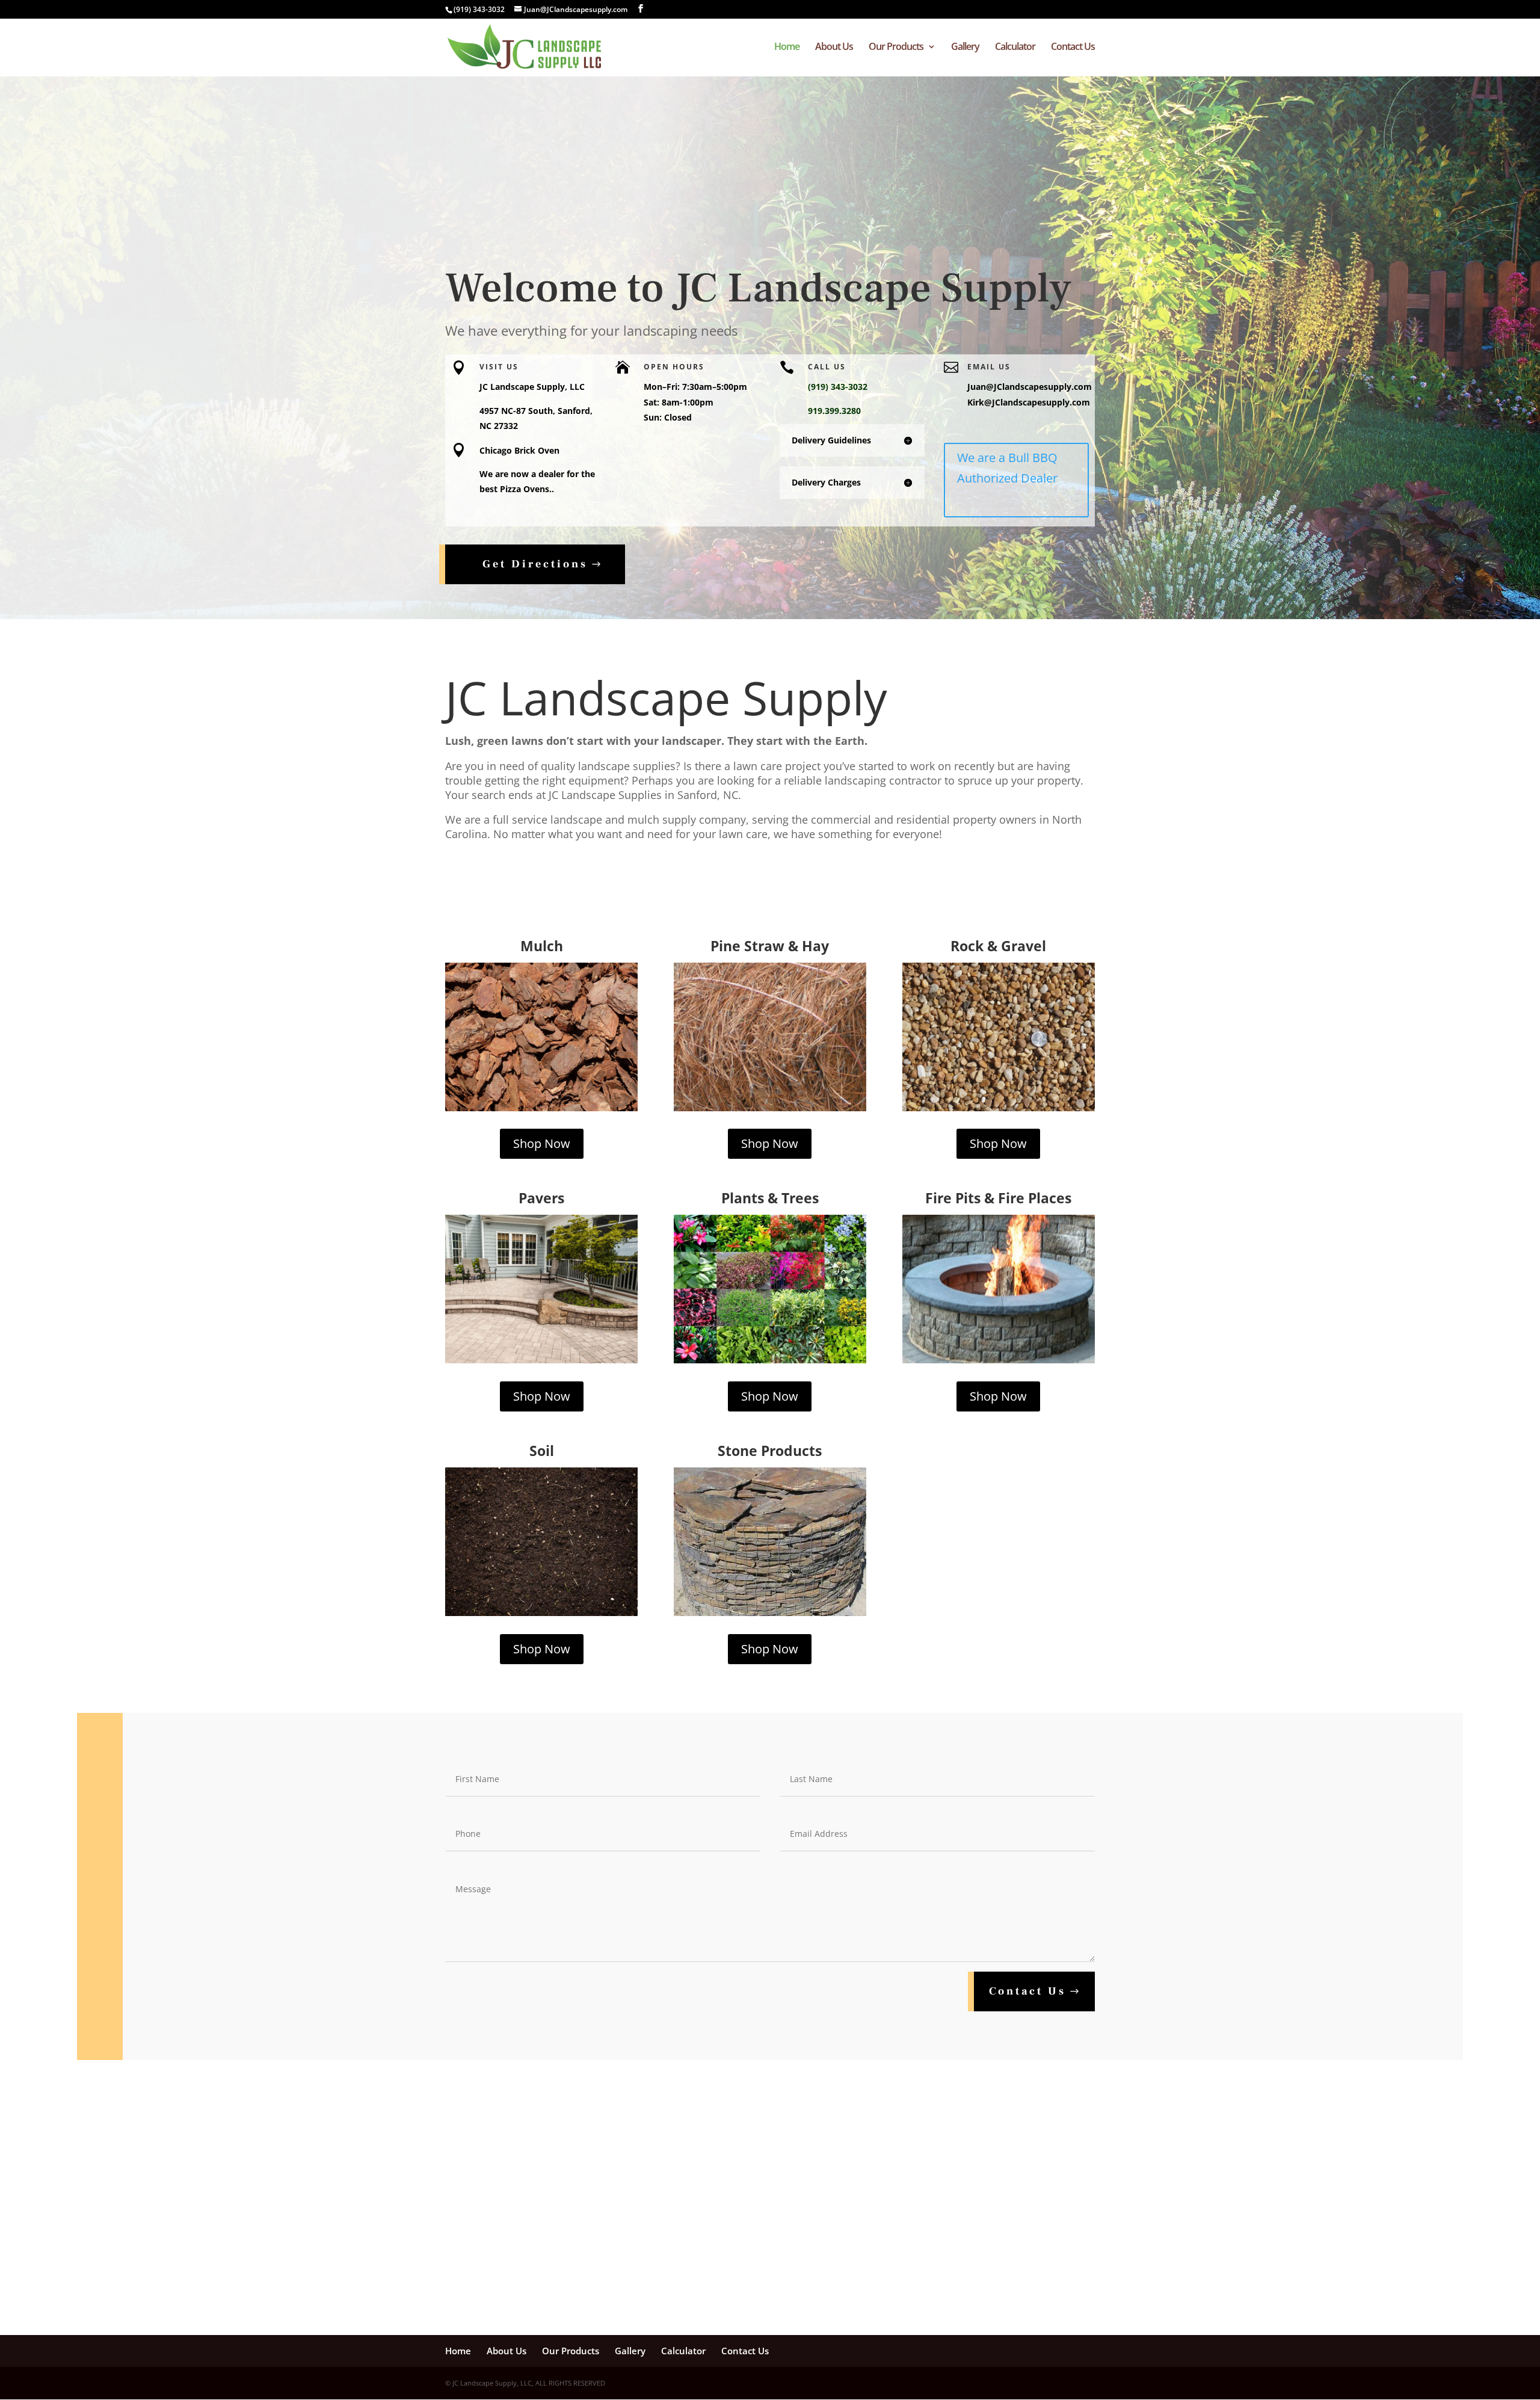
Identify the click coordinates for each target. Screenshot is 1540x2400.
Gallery (965, 48)
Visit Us (499, 367)
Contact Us (1073, 48)
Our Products (896, 48)
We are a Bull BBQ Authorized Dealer (1007, 468)
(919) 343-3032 (479, 9)
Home (787, 48)
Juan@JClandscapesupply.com (1030, 387)
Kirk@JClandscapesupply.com (1029, 402)
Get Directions (535, 564)
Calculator (1015, 48)
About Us (834, 48)
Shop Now (542, 1143)
